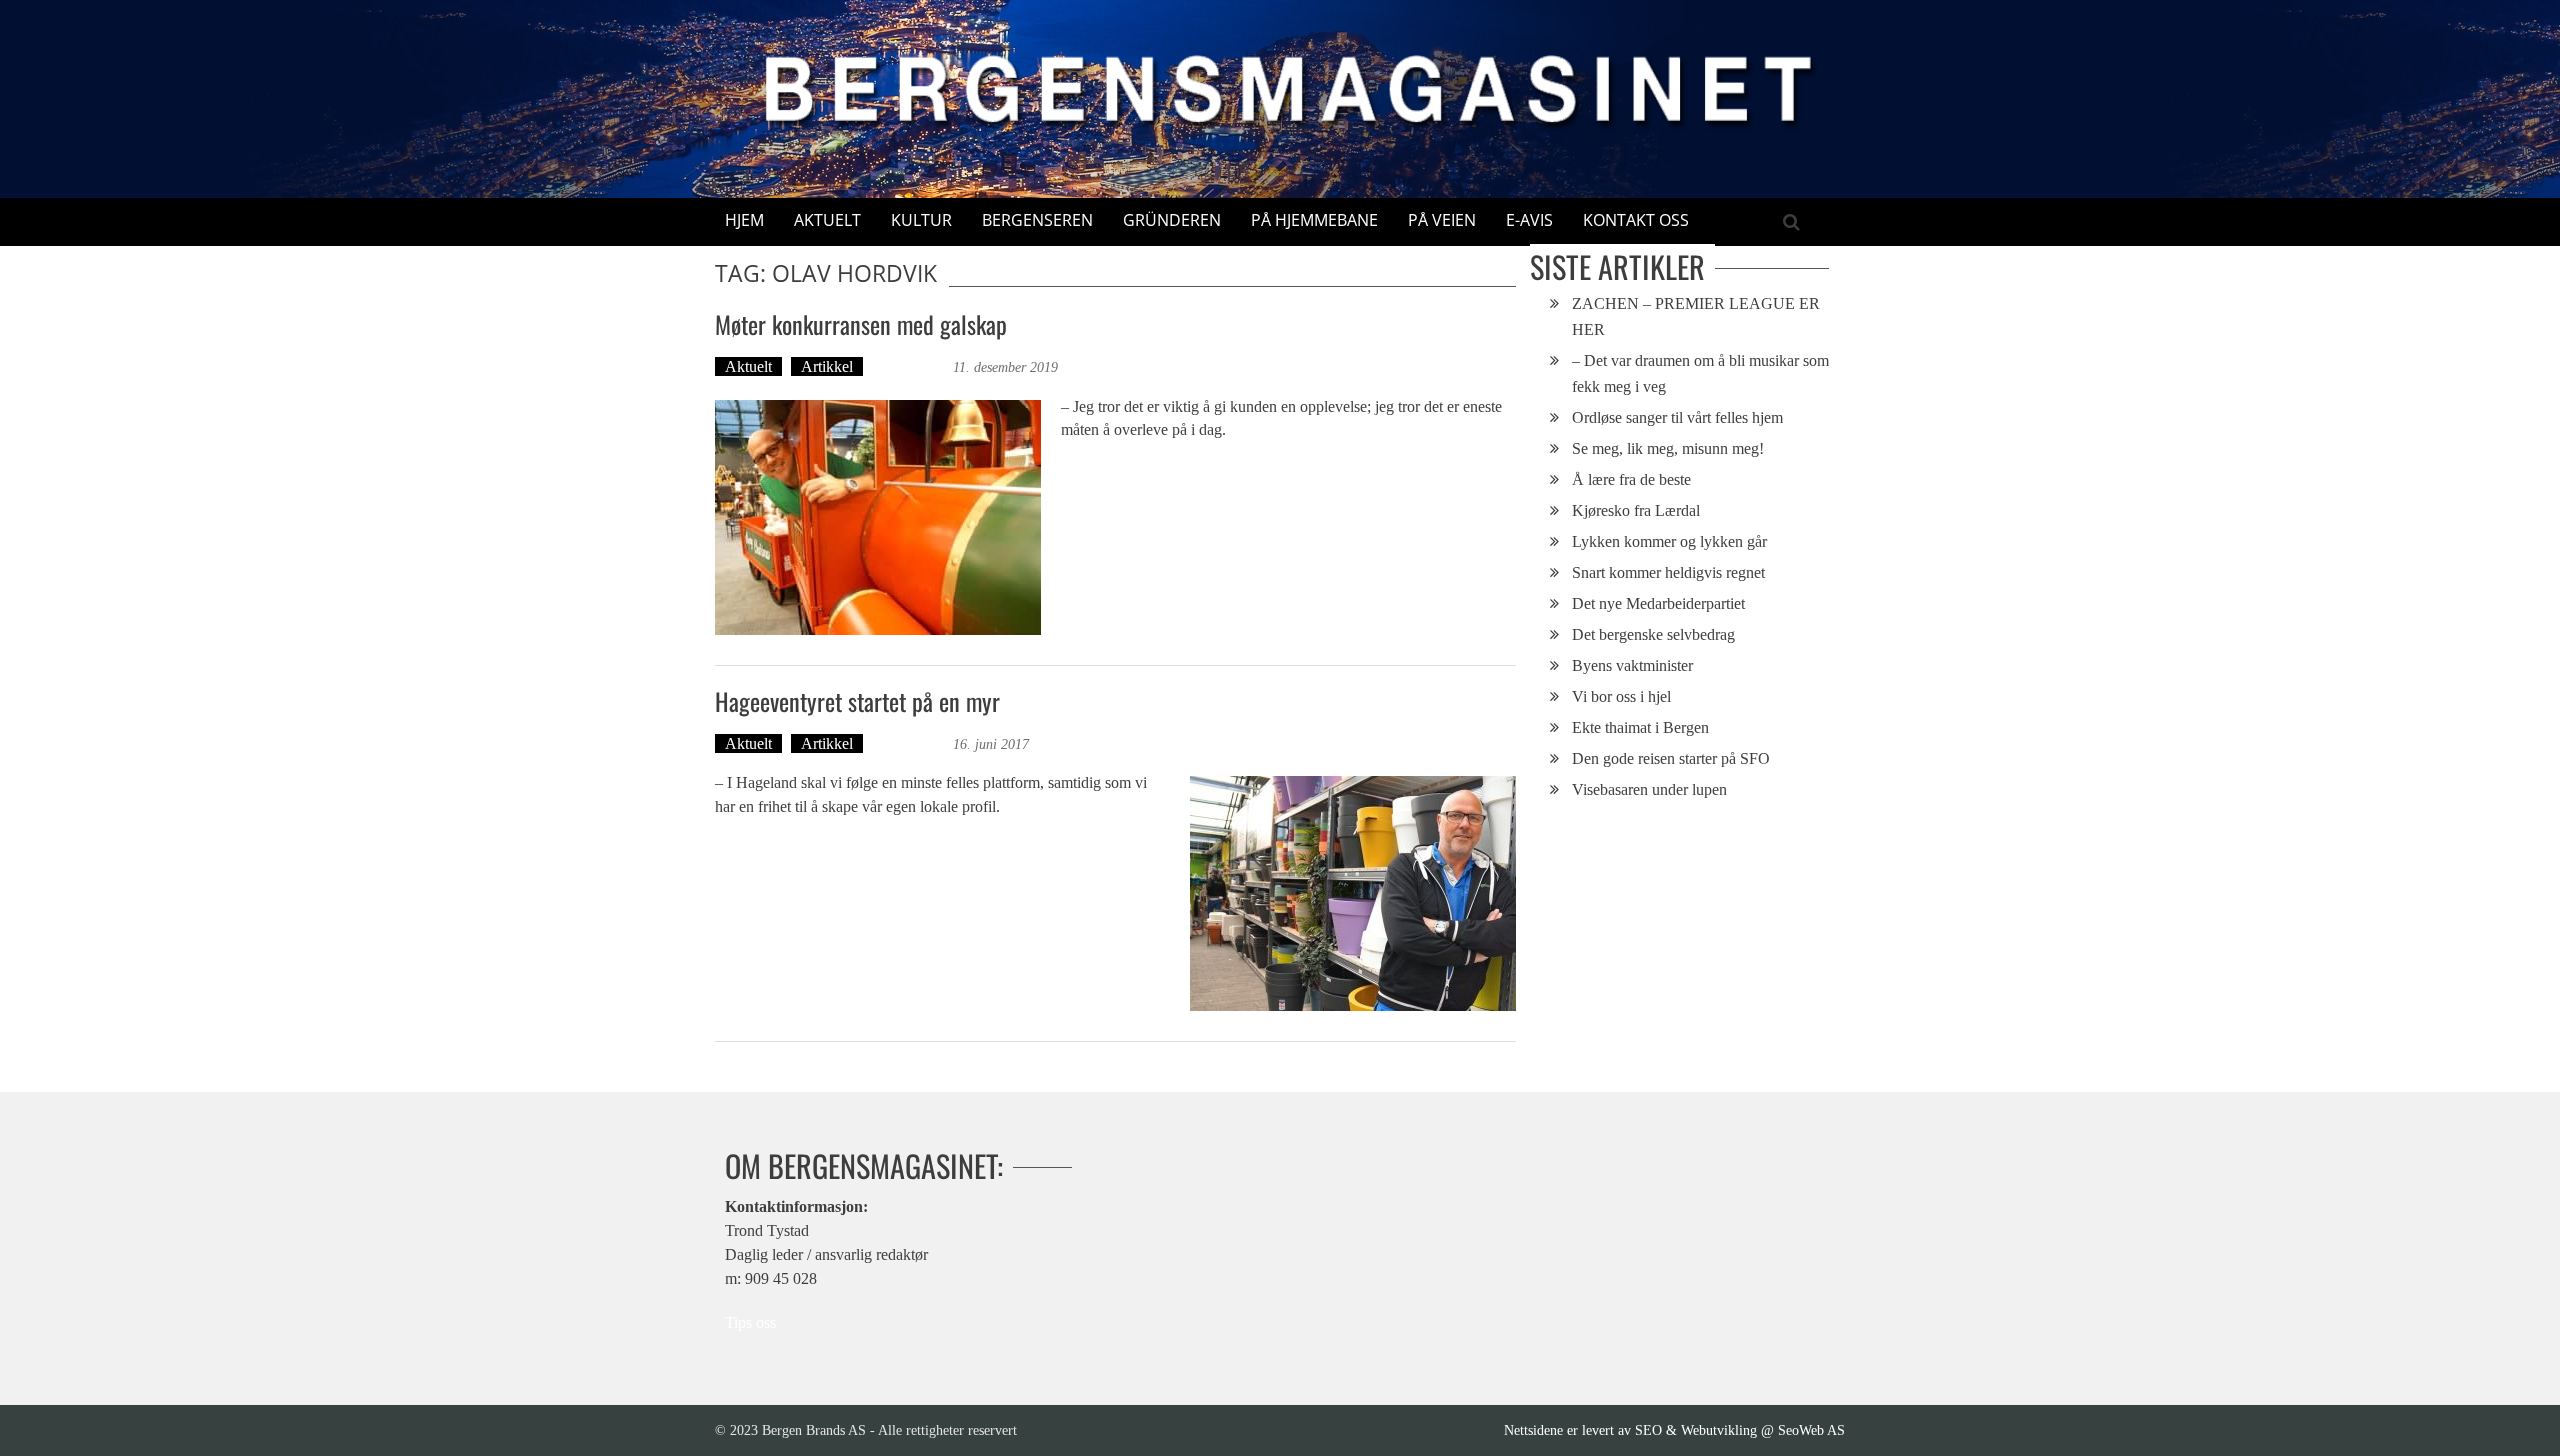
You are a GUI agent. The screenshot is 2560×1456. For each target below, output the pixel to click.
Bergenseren (1037, 220)
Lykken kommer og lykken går (1669, 541)
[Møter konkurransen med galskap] (878, 517)
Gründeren (1172, 220)
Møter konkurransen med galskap (861, 324)
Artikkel (827, 366)
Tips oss (750, 1322)
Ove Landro (910, 366)
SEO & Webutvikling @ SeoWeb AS (1740, 1430)
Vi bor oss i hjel (1621, 696)
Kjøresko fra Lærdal (1636, 510)
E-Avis (1529, 220)
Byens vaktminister (1632, 665)
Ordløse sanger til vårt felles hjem (1677, 417)
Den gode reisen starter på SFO (1671, 758)
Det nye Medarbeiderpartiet (1658, 603)
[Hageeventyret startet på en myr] (1353, 893)
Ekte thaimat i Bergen (1640, 727)
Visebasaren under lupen (1649, 789)
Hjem (744, 220)
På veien (1442, 220)
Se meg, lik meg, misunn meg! (1668, 448)
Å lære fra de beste (1631, 479)
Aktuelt (827, 220)
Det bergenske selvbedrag (1653, 634)
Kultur (921, 220)
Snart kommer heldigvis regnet (1668, 572)
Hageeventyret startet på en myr (857, 701)
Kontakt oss (1636, 220)
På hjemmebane (1314, 220)
